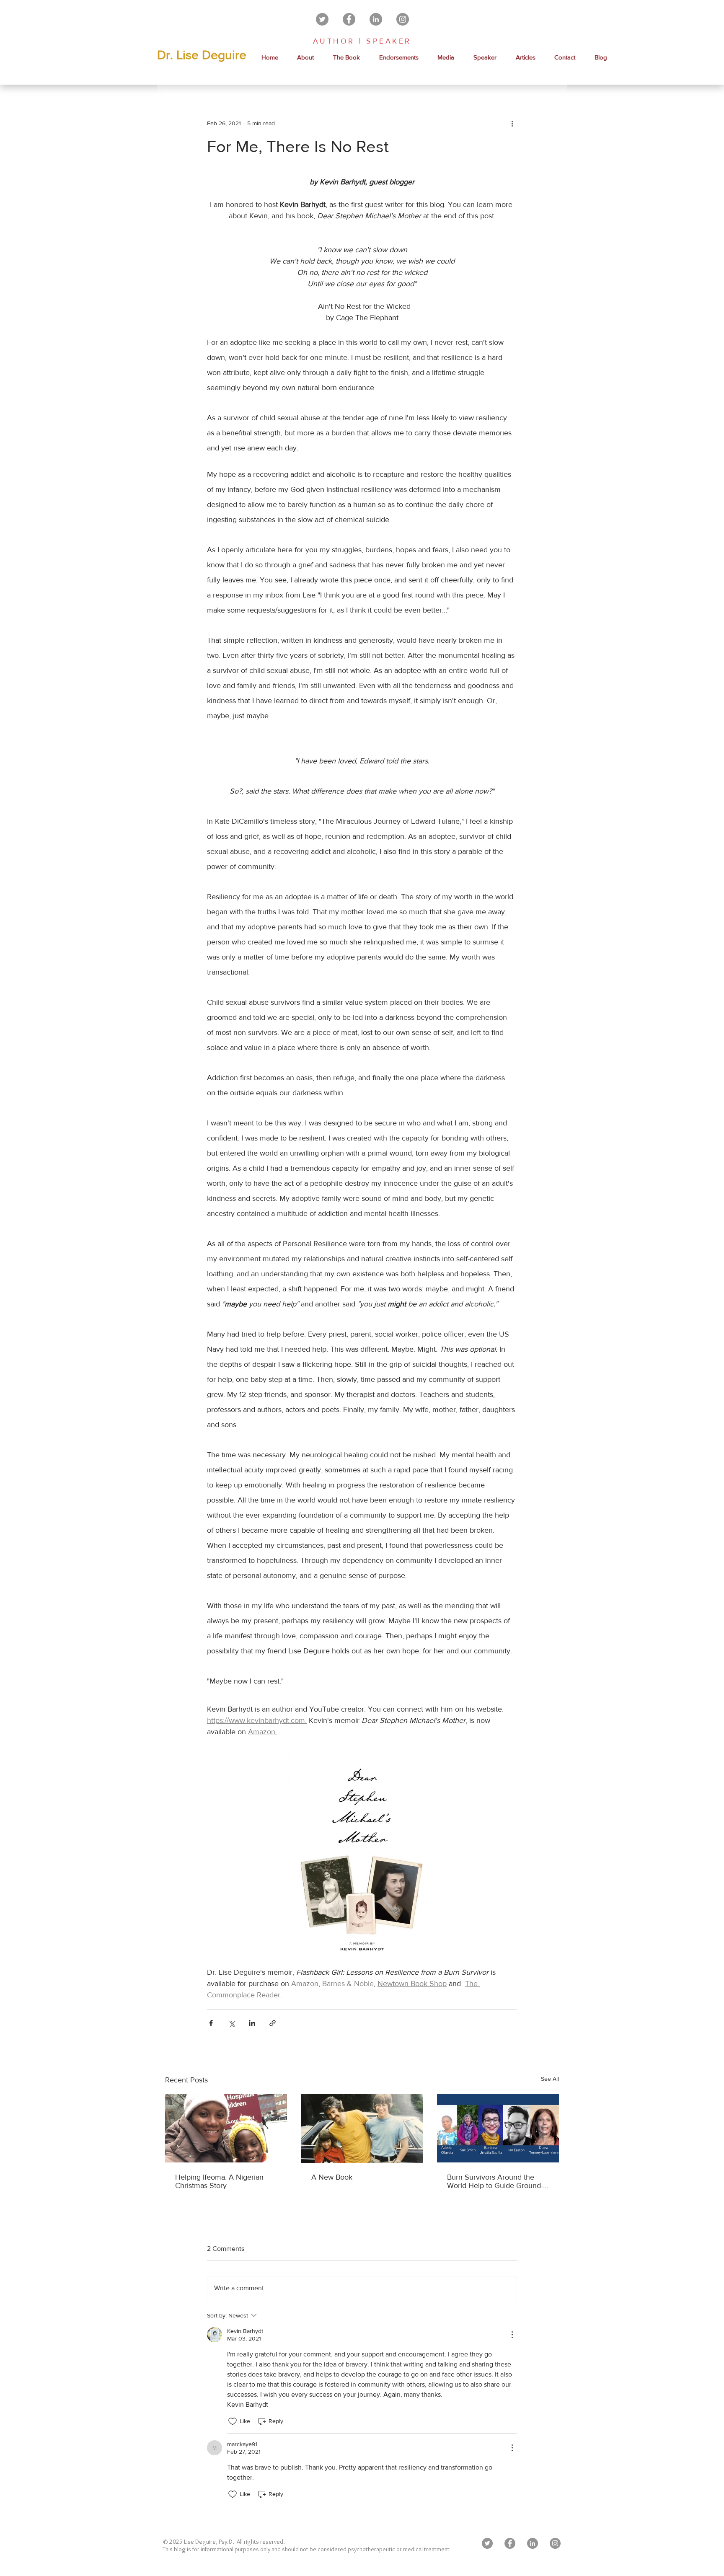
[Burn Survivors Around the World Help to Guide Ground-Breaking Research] (498, 2128)
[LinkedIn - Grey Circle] (376, 19)
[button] (446, 57)
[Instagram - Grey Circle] (403, 19)
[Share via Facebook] (211, 2023)
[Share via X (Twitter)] (231, 2023)
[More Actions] (512, 2335)
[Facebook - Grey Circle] (349, 19)
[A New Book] (362, 2129)
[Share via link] (273, 2023)
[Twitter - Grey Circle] (322, 19)
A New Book (332, 2177)
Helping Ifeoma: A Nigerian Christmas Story (219, 2181)
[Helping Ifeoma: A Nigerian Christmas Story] (226, 2128)
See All (550, 2079)
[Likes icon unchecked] (233, 2421)
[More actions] (512, 123)
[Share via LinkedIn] (252, 2023)
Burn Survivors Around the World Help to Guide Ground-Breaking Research (495, 2181)
